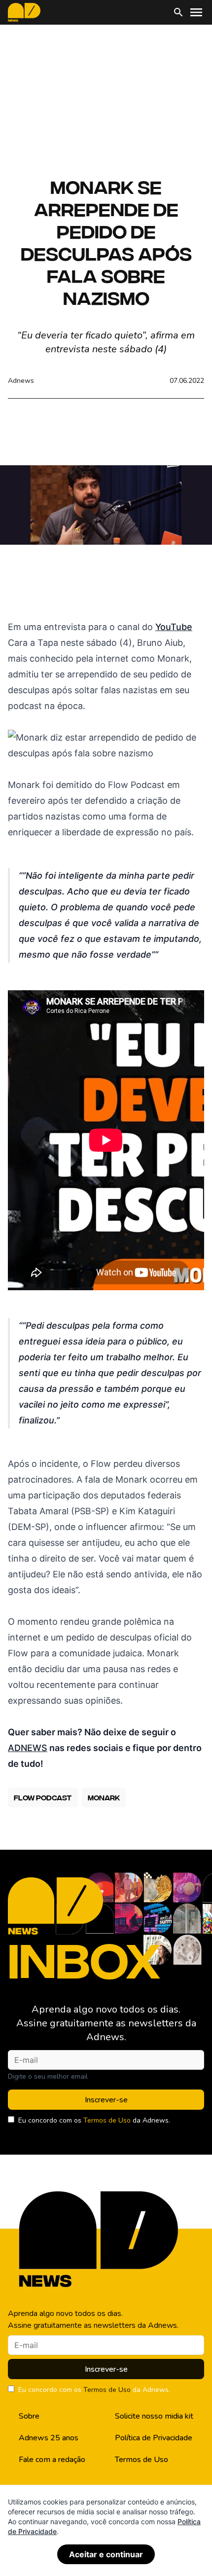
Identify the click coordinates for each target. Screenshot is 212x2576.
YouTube (174, 627)
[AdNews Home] (24, 12)
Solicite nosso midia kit (154, 2416)
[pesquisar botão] (178, 12)
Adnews (21, 381)
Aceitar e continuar (106, 2554)
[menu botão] (196, 12)
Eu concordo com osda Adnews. (94, 2120)
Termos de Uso (107, 2120)
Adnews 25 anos (49, 2438)
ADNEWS (28, 1748)
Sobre (29, 2416)
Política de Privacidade (154, 2438)
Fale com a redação (52, 2460)
